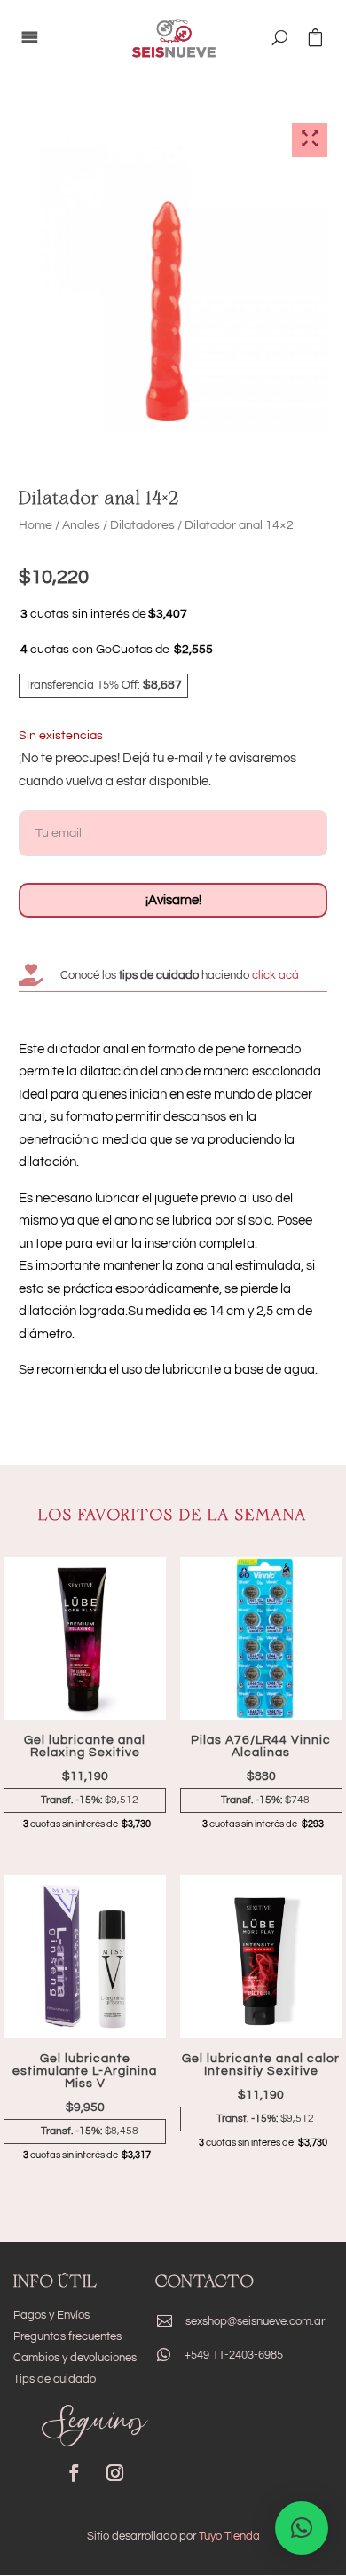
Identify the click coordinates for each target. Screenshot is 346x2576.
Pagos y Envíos (51, 2315)
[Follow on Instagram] (114, 2473)
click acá (274, 975)
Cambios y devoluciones (75, 2358)
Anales (81, 525)
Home (35, 525)
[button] (302, 2528)
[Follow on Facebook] (74, 2473)
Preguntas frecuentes (67, 2336)
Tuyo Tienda (229, 2536)
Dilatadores (142, 525)
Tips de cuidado (55, 2379)
